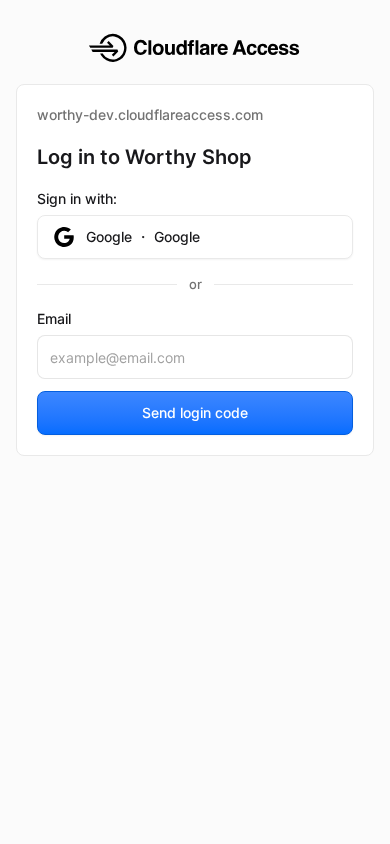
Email (54, 318)
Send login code (195, 412)
